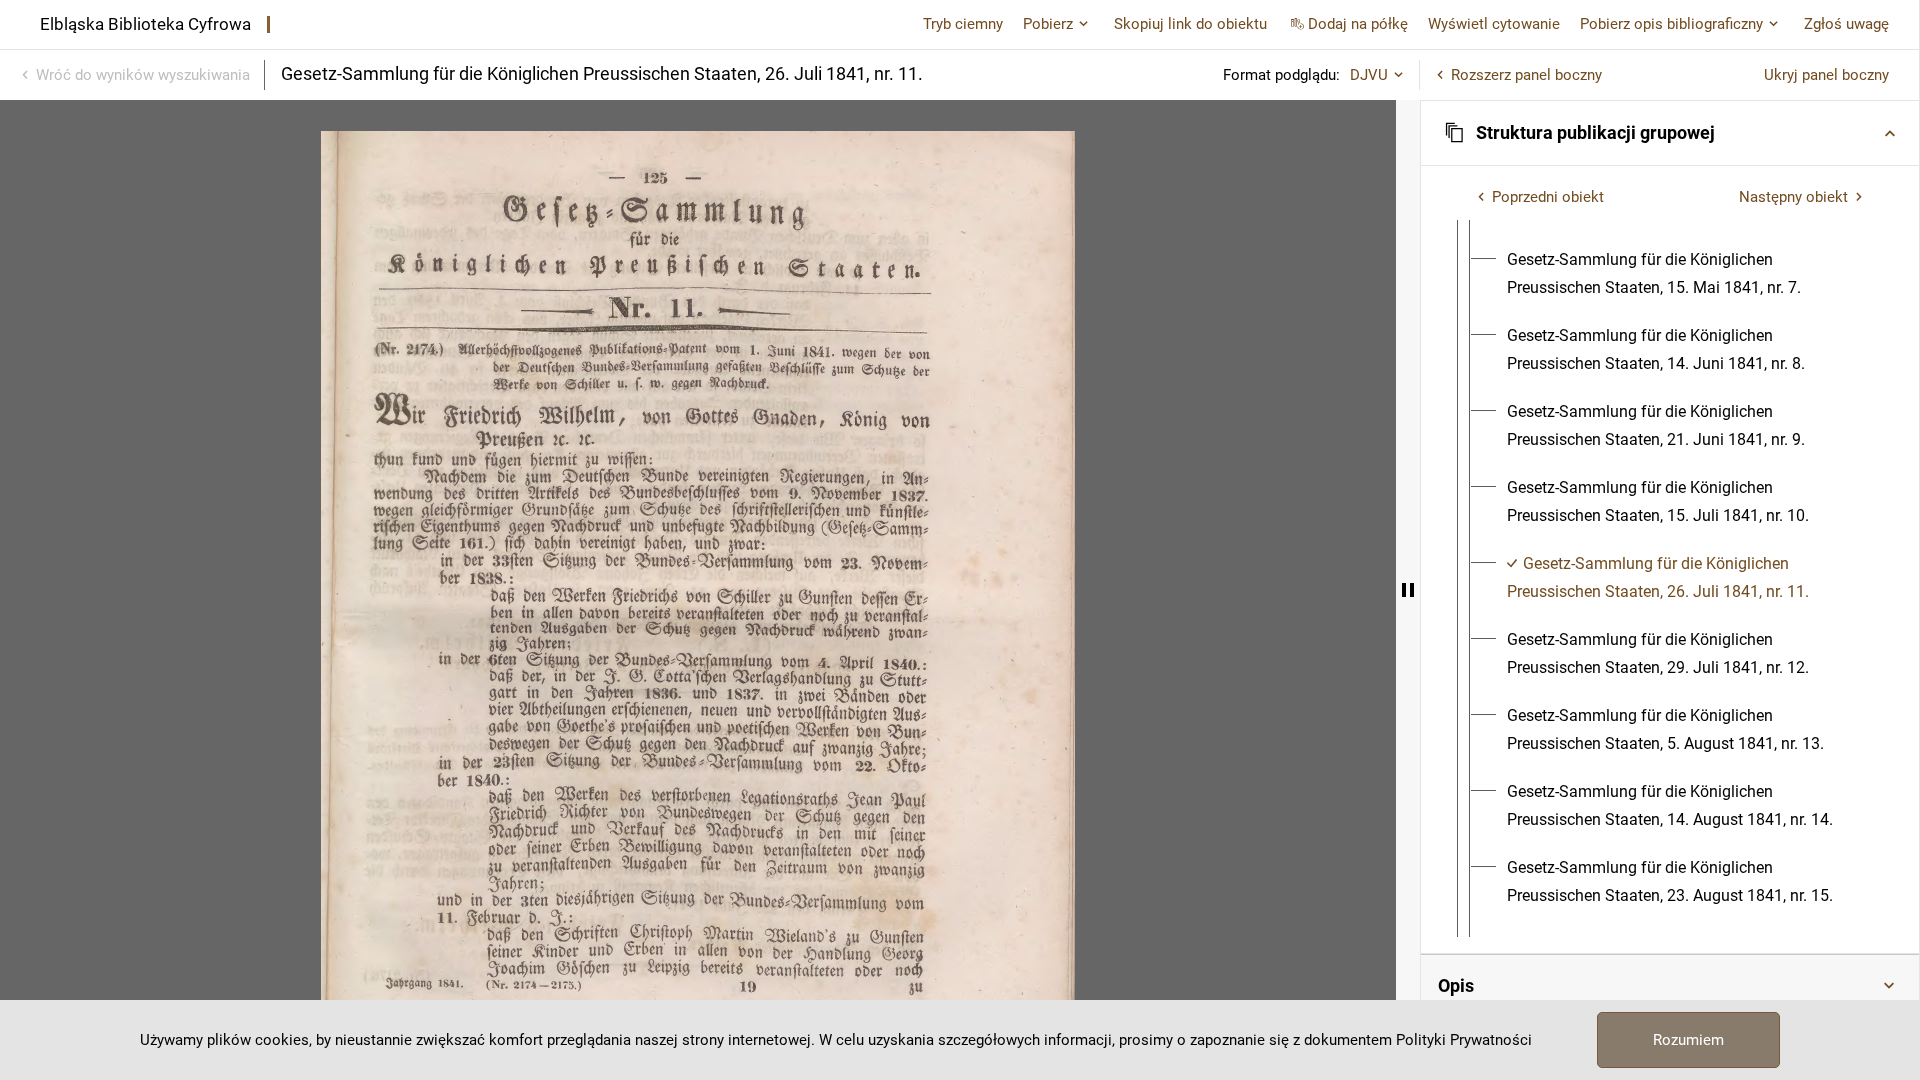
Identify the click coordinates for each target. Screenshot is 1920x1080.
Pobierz (1048, 24)
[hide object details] (1408, 590)
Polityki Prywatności (1464, 1040)
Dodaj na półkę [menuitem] (1358, 24)
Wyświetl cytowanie (1494, 24)
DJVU (1369, 75)
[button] (1670, 133)
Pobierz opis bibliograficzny (1671, 24)
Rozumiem (1688, 1040)
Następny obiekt (1793, 197)
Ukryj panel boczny (1826, 75)
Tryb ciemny (963, 24)
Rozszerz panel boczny (1526, 75)
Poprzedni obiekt (1548, 197)
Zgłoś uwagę (1846, 24)
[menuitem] (1688, 274)
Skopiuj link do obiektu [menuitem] (1190, 24)
